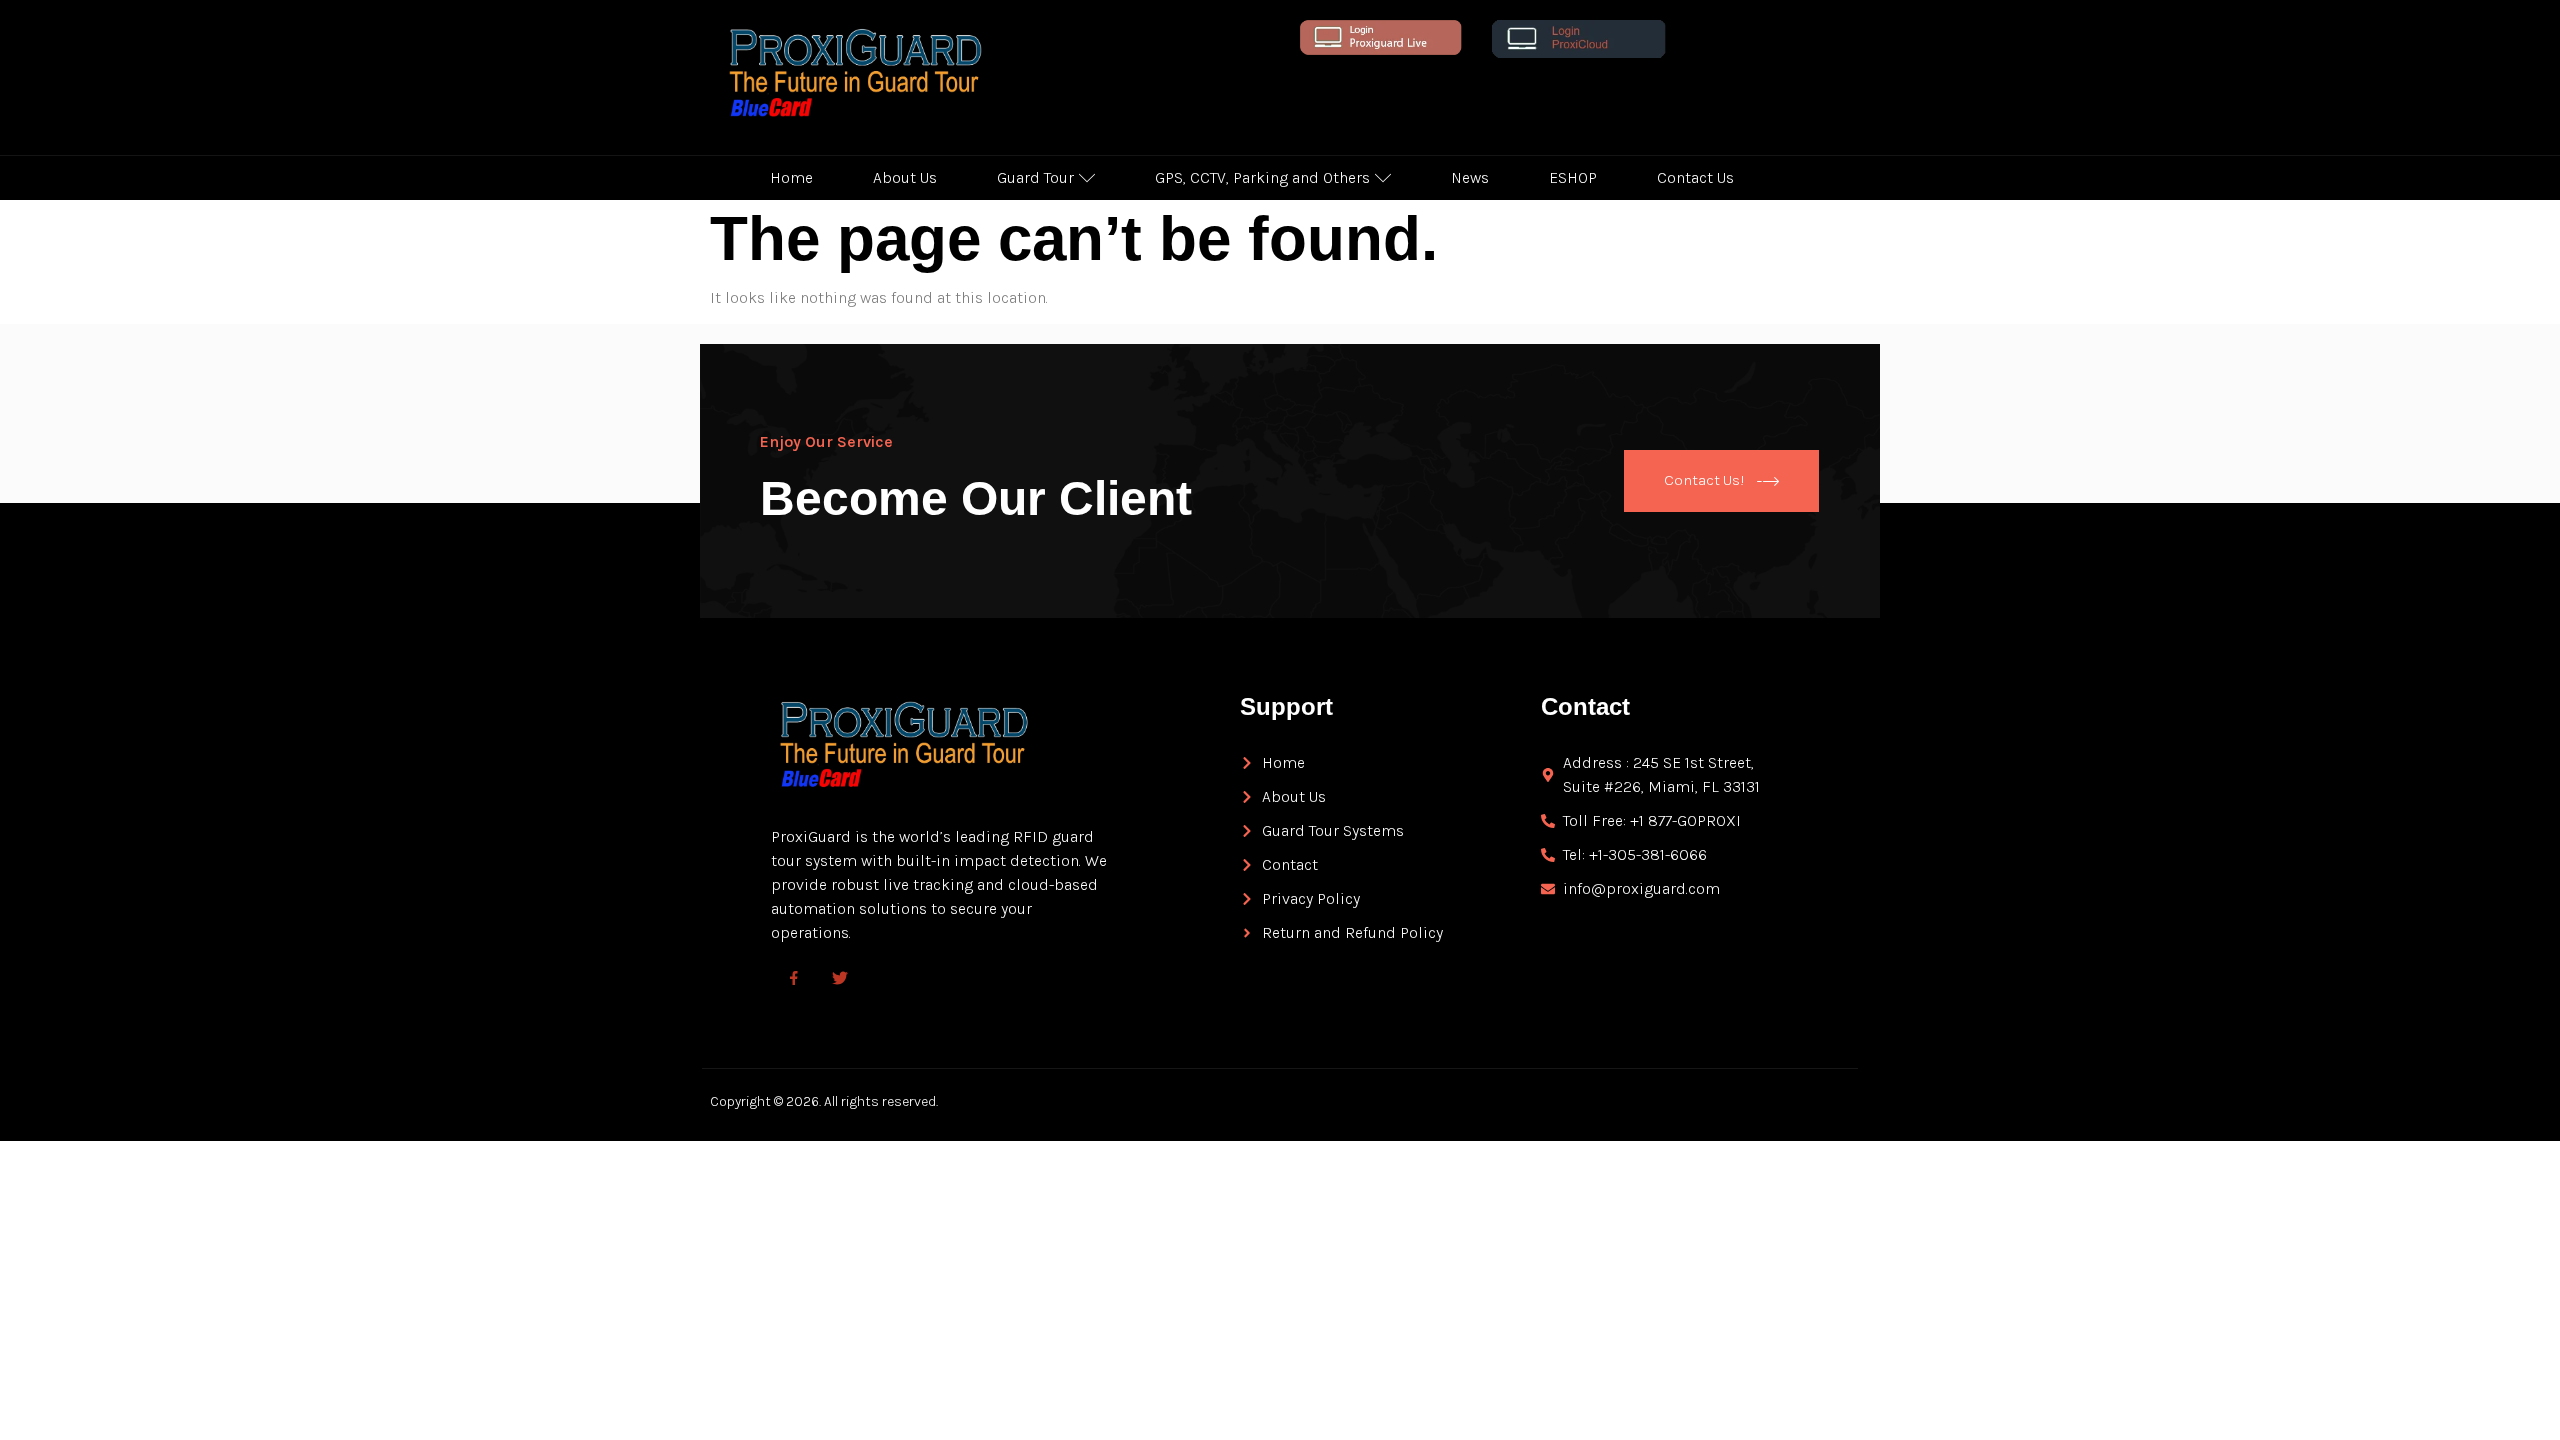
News (1470, 177)
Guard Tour (1035, 177)
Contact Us (1695, 177)
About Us (905, 177)
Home (791, 177)
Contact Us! (1704, 479)
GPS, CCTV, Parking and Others (1262, 177)
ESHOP (1573, 177)
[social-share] (794, 977)
